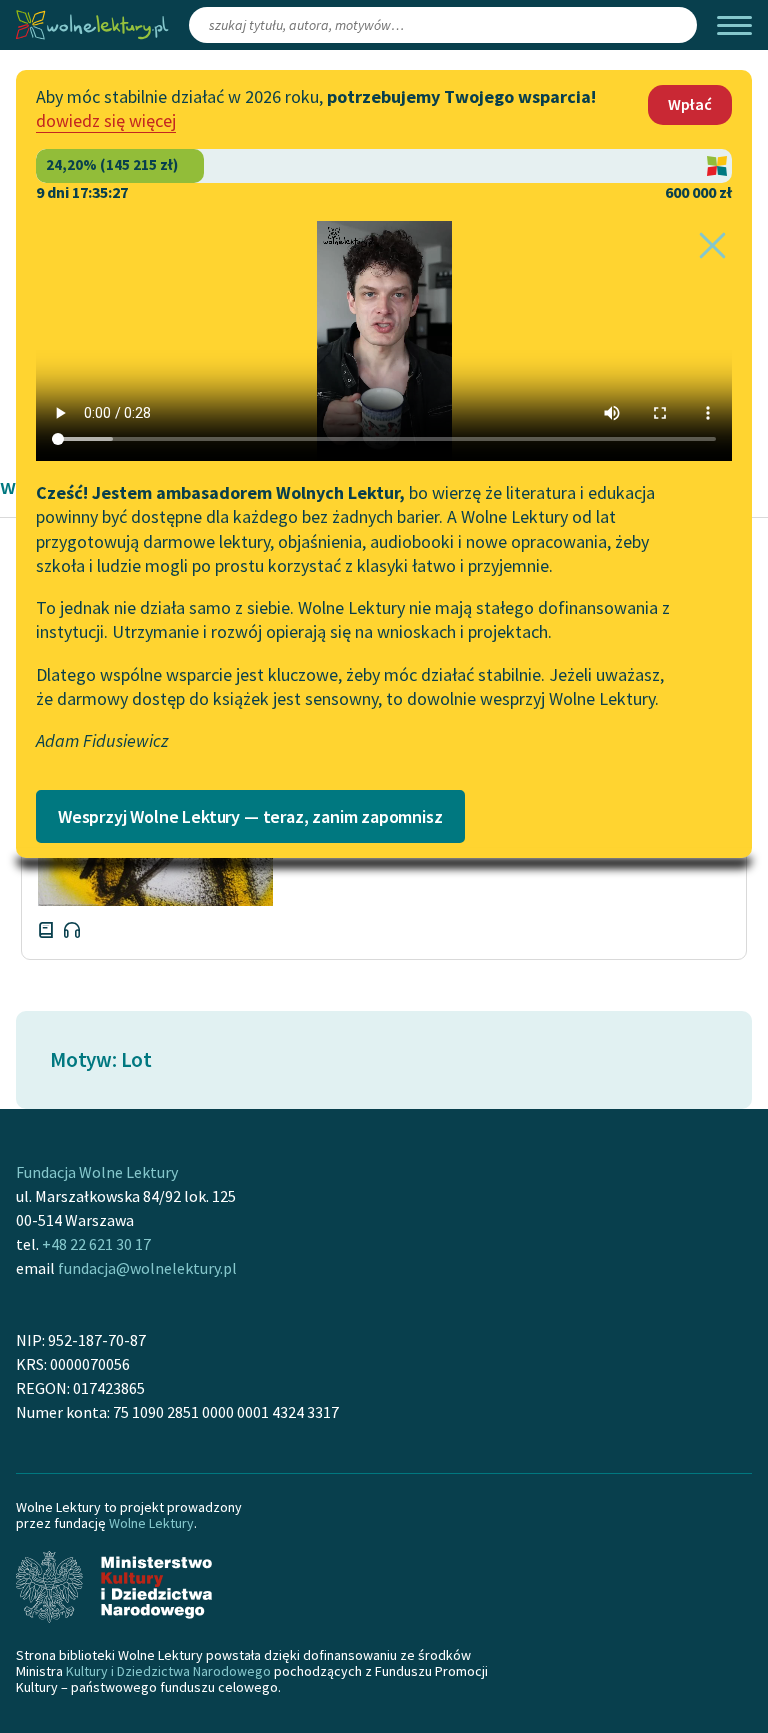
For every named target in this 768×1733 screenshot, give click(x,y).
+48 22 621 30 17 (96, 1244)
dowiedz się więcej (106, 120)
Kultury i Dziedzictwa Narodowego (168, 1671)
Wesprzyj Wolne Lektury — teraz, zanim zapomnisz (250, 816)
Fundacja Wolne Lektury (97, 1172)
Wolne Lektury (151, 1523)
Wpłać (690, 104)
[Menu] (734, 25)
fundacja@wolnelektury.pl (147, 1268)
